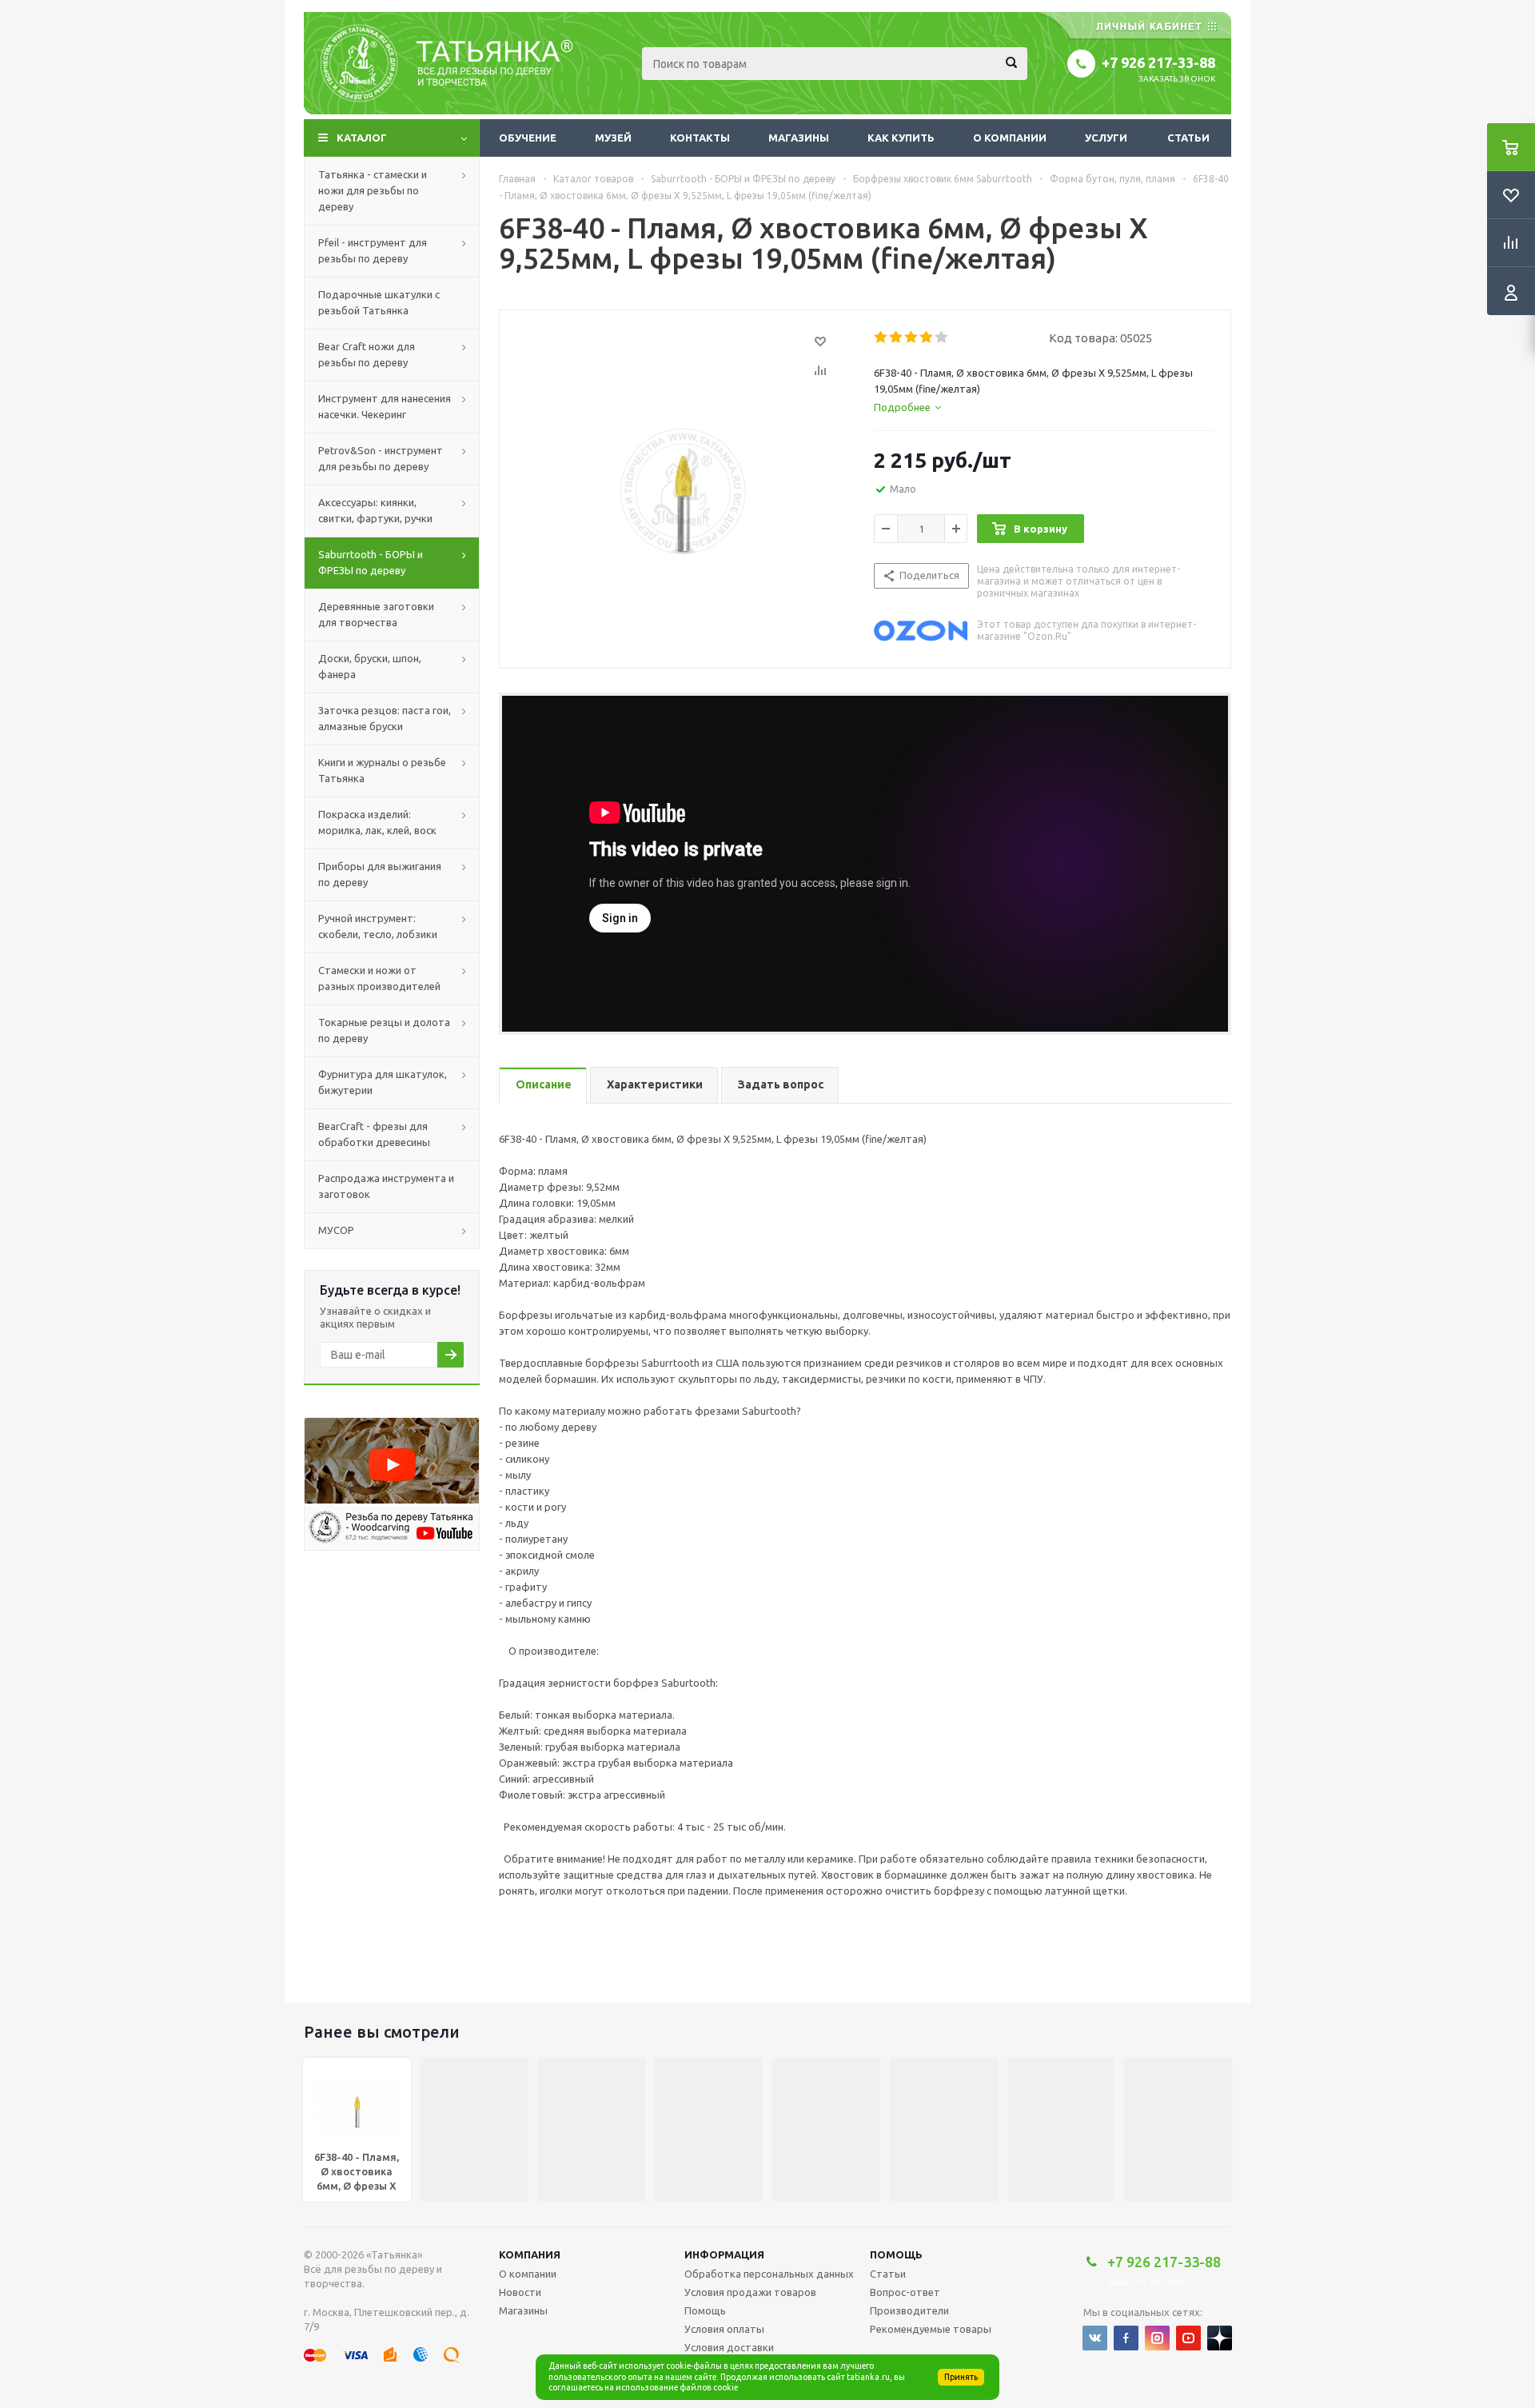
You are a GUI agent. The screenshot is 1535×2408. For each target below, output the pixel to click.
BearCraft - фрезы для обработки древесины (374, 1134)
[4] (927, 337)
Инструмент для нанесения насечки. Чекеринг (385, 406)
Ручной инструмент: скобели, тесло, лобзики (378, 926)
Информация (724, 2254)
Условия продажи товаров (750, 2292)
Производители (909, 2310)
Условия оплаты (724, 2329)
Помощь (896, 2254)
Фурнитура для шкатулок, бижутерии (383, 1082)
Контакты (700, 138)
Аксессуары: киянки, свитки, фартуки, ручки (375, 510)
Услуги (1106, 138)
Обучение (528, 138)
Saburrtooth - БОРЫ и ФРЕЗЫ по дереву (371, 562)
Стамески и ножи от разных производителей (379, 978)
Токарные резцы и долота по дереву (384, 1030)
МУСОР (336, 1230)
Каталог (362, 138)
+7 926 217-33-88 (1158, 62)
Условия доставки (729, 2347)
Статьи (1188, 138)
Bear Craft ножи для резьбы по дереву (367, 354)
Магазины (799, 138)
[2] (897, 337)
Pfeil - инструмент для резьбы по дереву (373, 250)
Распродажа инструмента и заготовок (386, 1186)
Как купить (901, 138)
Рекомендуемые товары (931, 2329)
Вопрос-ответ (905, 2292)
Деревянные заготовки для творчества (376, 614)
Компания (530, 2254)
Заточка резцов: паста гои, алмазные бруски (385, 718)
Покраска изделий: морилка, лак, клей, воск (377, 822)
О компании (1010, 138)
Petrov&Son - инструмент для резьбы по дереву (381, 458)
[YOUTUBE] (1188, 2338)
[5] (942, 337)
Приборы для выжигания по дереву (380, 874)
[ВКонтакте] (1095, 2338)
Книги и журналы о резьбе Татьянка (382, 770)
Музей (613, 138)
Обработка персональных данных (769, 2274)
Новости (520, 2292)
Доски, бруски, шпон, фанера (370, 666)
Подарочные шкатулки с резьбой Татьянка (379, 302)
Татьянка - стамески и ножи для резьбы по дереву (373, 190)
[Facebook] (1126, 2338)
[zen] (1220, 2338)
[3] (912, 337)
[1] (881, 337)
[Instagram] (1157, 2338)
